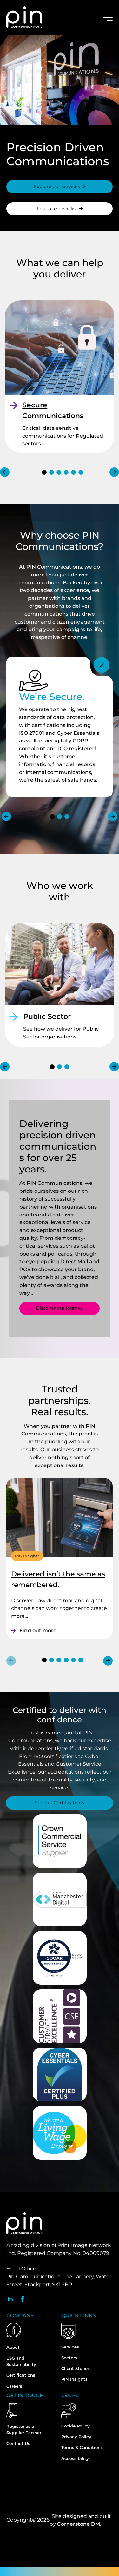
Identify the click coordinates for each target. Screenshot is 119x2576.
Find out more (38, 1631)
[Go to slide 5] (73, 472)
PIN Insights (27, 1556)
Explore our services (58, 186)
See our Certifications (60, 1803)
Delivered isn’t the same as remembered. (58, 1579)
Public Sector (47, 1017)
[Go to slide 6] (81, 472)
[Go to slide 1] (44, 472)
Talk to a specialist (57, 209)
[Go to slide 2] (52, 472)
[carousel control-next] (114, 472)
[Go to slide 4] (66, 472)
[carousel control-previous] (5, 472)
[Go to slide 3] (59, 472)
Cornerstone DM (79, 2524)
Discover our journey (60, 1308)
